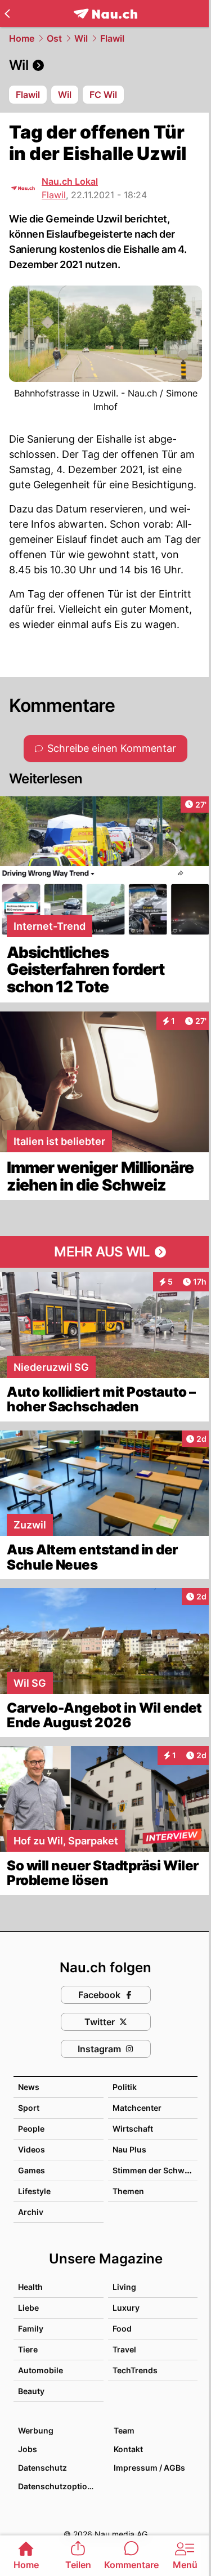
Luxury (126, 2308)
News (29, 2087)
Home (22, 38)
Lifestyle (34, 2191)
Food (122, 2328)
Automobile (41, 2370)
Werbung (36, 2430)
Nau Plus (129, 2149)
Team (124, 2430)
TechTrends (135, 2370)
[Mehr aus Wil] (105, 1252)
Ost (54, 38)
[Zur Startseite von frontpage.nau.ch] (105, 14)
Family (31, 2328)
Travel (124, 2349)
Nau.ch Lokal (70, 181)
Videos (32, 2149)
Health (30, 2287)
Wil (81, 38)
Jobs (28, 2449)
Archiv (31, 2212)
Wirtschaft (133, 2129)
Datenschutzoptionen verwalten (60, 2486)
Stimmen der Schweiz (154, 2170)
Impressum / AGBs (149, 2468)
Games (32, 2170)
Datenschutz (42, 2468)
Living (124, 2287)
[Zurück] (7, 14)
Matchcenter (137, 2108)
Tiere (28, 2349)
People (31, 2129)
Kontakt (128, 2449)
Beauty (31, 2391)
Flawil (112, 38)
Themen (128, 2191)
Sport (29, 2108)
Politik (125, 2087)
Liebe (28, 2308)
